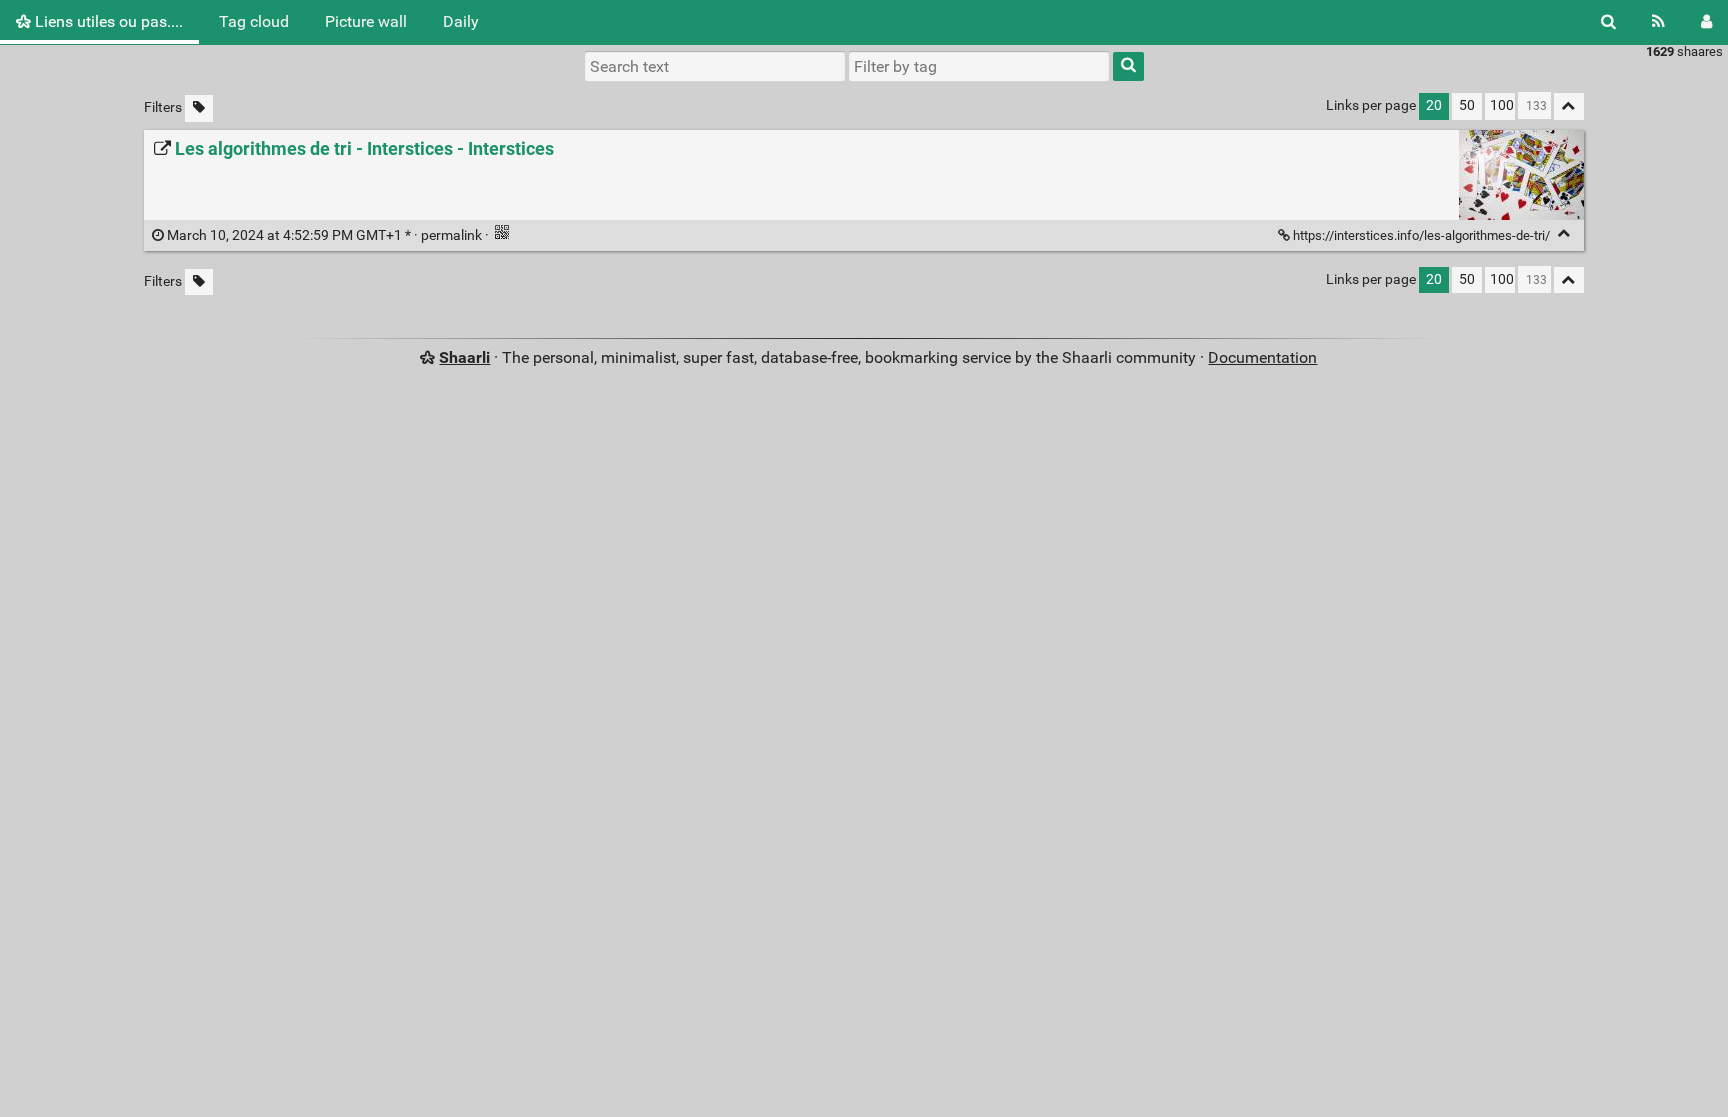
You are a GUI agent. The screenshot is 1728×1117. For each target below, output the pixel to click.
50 (1467, 105)
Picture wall (366, 21)
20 (1434, 105)
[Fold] (1564, 233)
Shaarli (464, 357)
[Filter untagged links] (199, 108)
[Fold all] (1569, 106)
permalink (324, 235)
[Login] (1706, 22)
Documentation (1262, 357)
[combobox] (979, 66)
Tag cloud (254, 21)
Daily (461, 21)
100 (1502, 105)
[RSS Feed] (1658, 22)
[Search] (1608, 22)
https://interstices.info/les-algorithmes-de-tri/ (1421, 235)
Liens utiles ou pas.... (107, 21)
